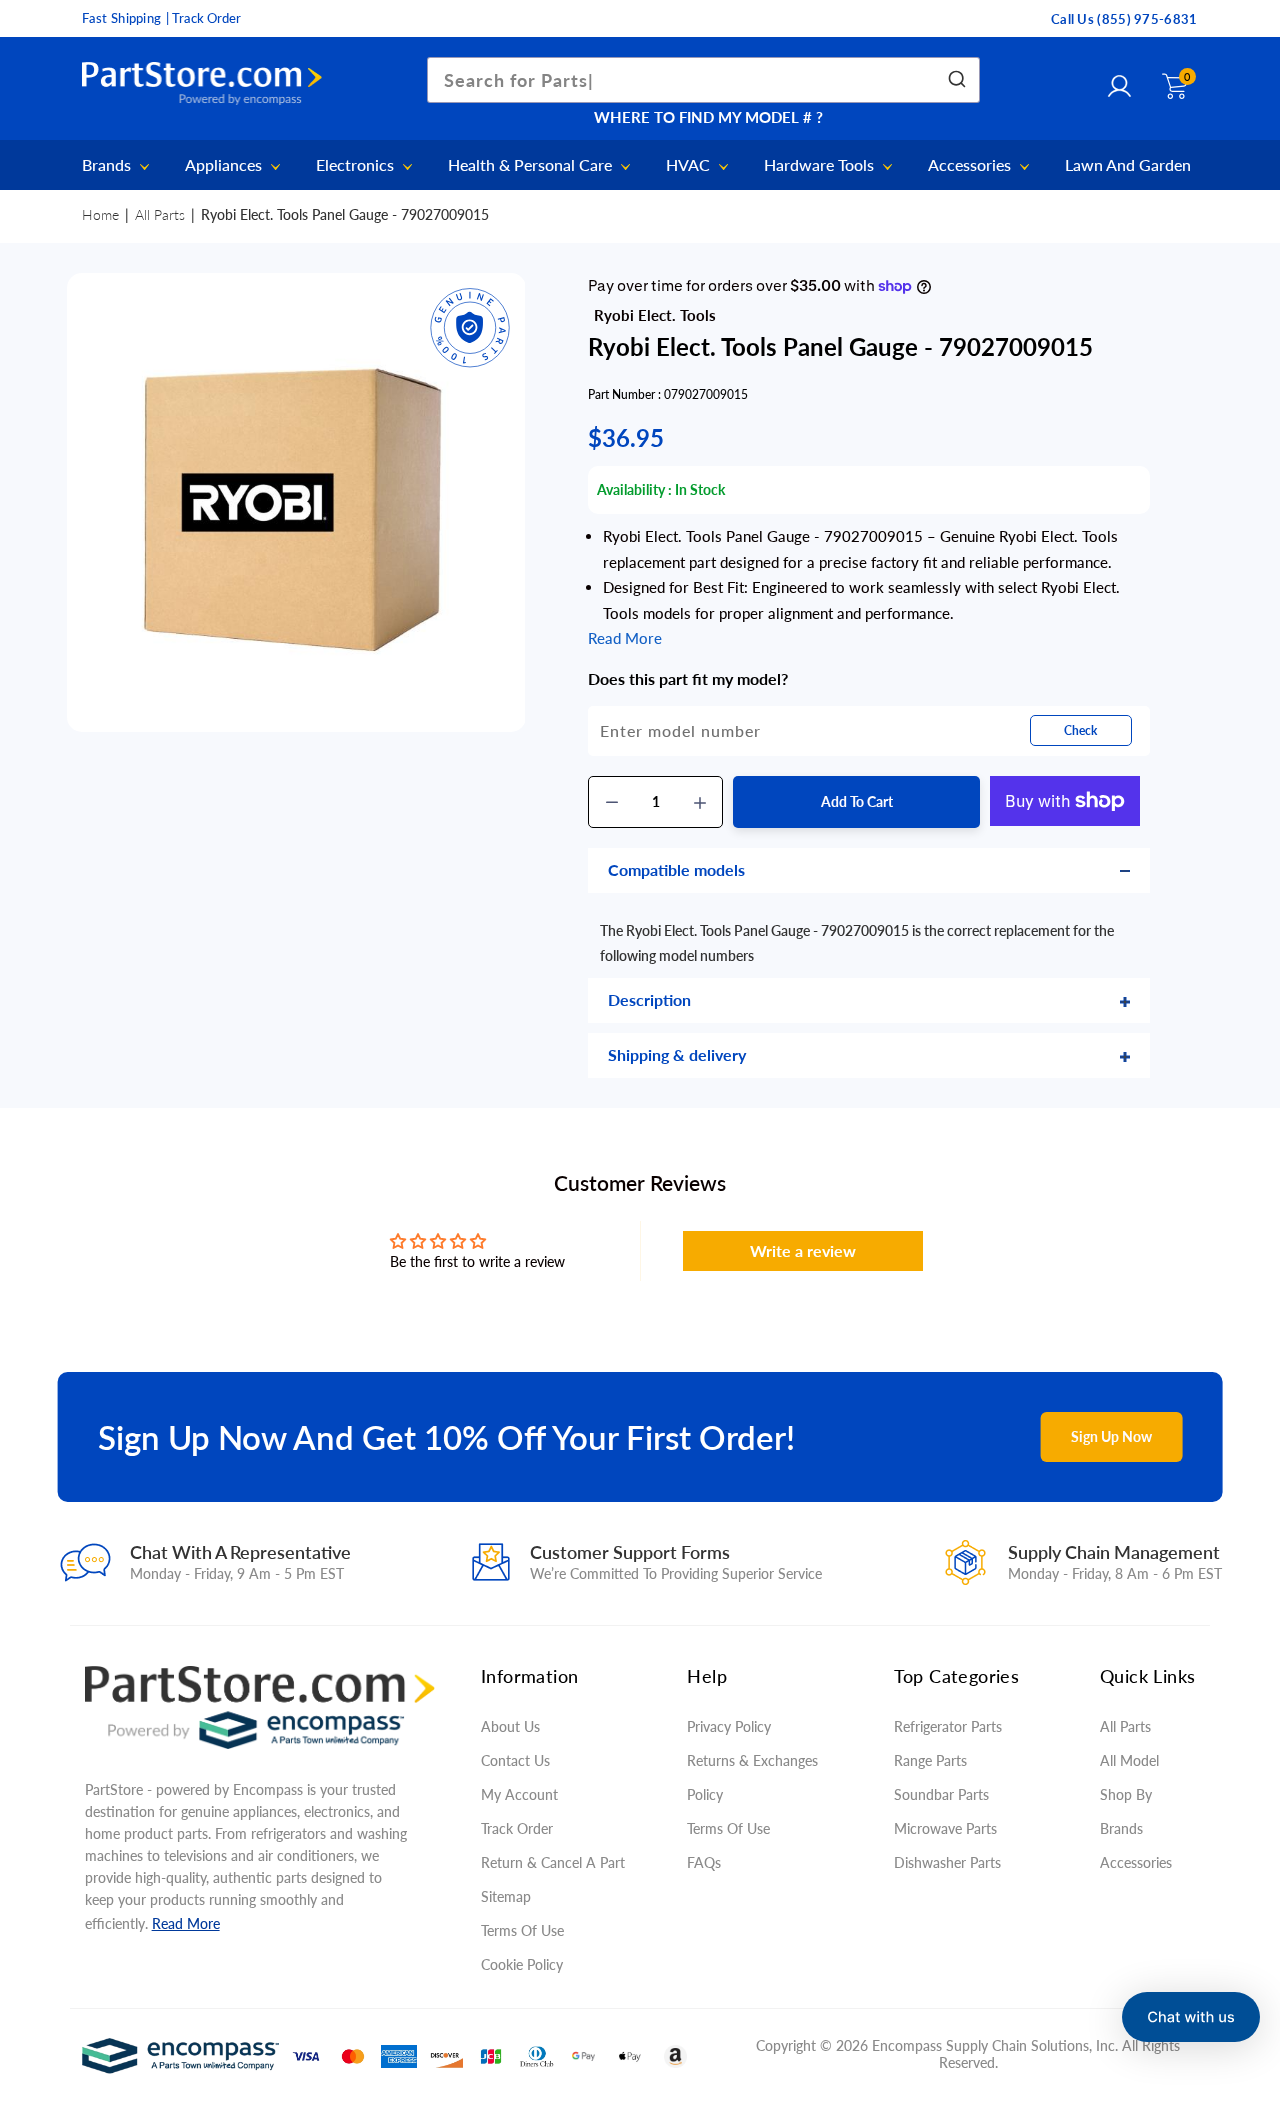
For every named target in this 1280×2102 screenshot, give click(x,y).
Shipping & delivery (677, 1054)
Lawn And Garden (1128, 165)
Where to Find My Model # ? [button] (708, 117)
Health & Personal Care (532, 165)
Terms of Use (522, 1930)
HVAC (690, 165)
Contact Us (515, 1760)
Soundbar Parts (945, 1794)
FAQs (704, 1862)
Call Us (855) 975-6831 (1124, 19)
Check (1080, 730)
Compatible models (676, 869)
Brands (108, 165)
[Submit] (955, 80)
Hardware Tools (821, 165)
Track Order (517, 1828)
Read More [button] (625, 638)
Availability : (634, 489)
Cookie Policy (522, 1964)
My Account (519, 1794)
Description (649, 999)
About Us (510, 1726)
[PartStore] (207, 84)
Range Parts (930, 1760)
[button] (1191, 2017)
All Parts (160, 214)
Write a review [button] (803, 1250)
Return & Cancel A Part (553, 1862)
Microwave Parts (945, 1828)
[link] (1240, 1957)
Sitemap (506, 1896)
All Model (1129, 1760)
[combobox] (703, 80)
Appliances (225, 165)
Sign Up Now (1111, 1436)
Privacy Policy (729, 1726)
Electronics (357, 165)
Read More (186, 1923)
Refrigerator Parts (948, 1726)
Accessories (971, 165)
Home (100, 214)
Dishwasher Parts (947, 1862)
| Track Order (203, 18)
